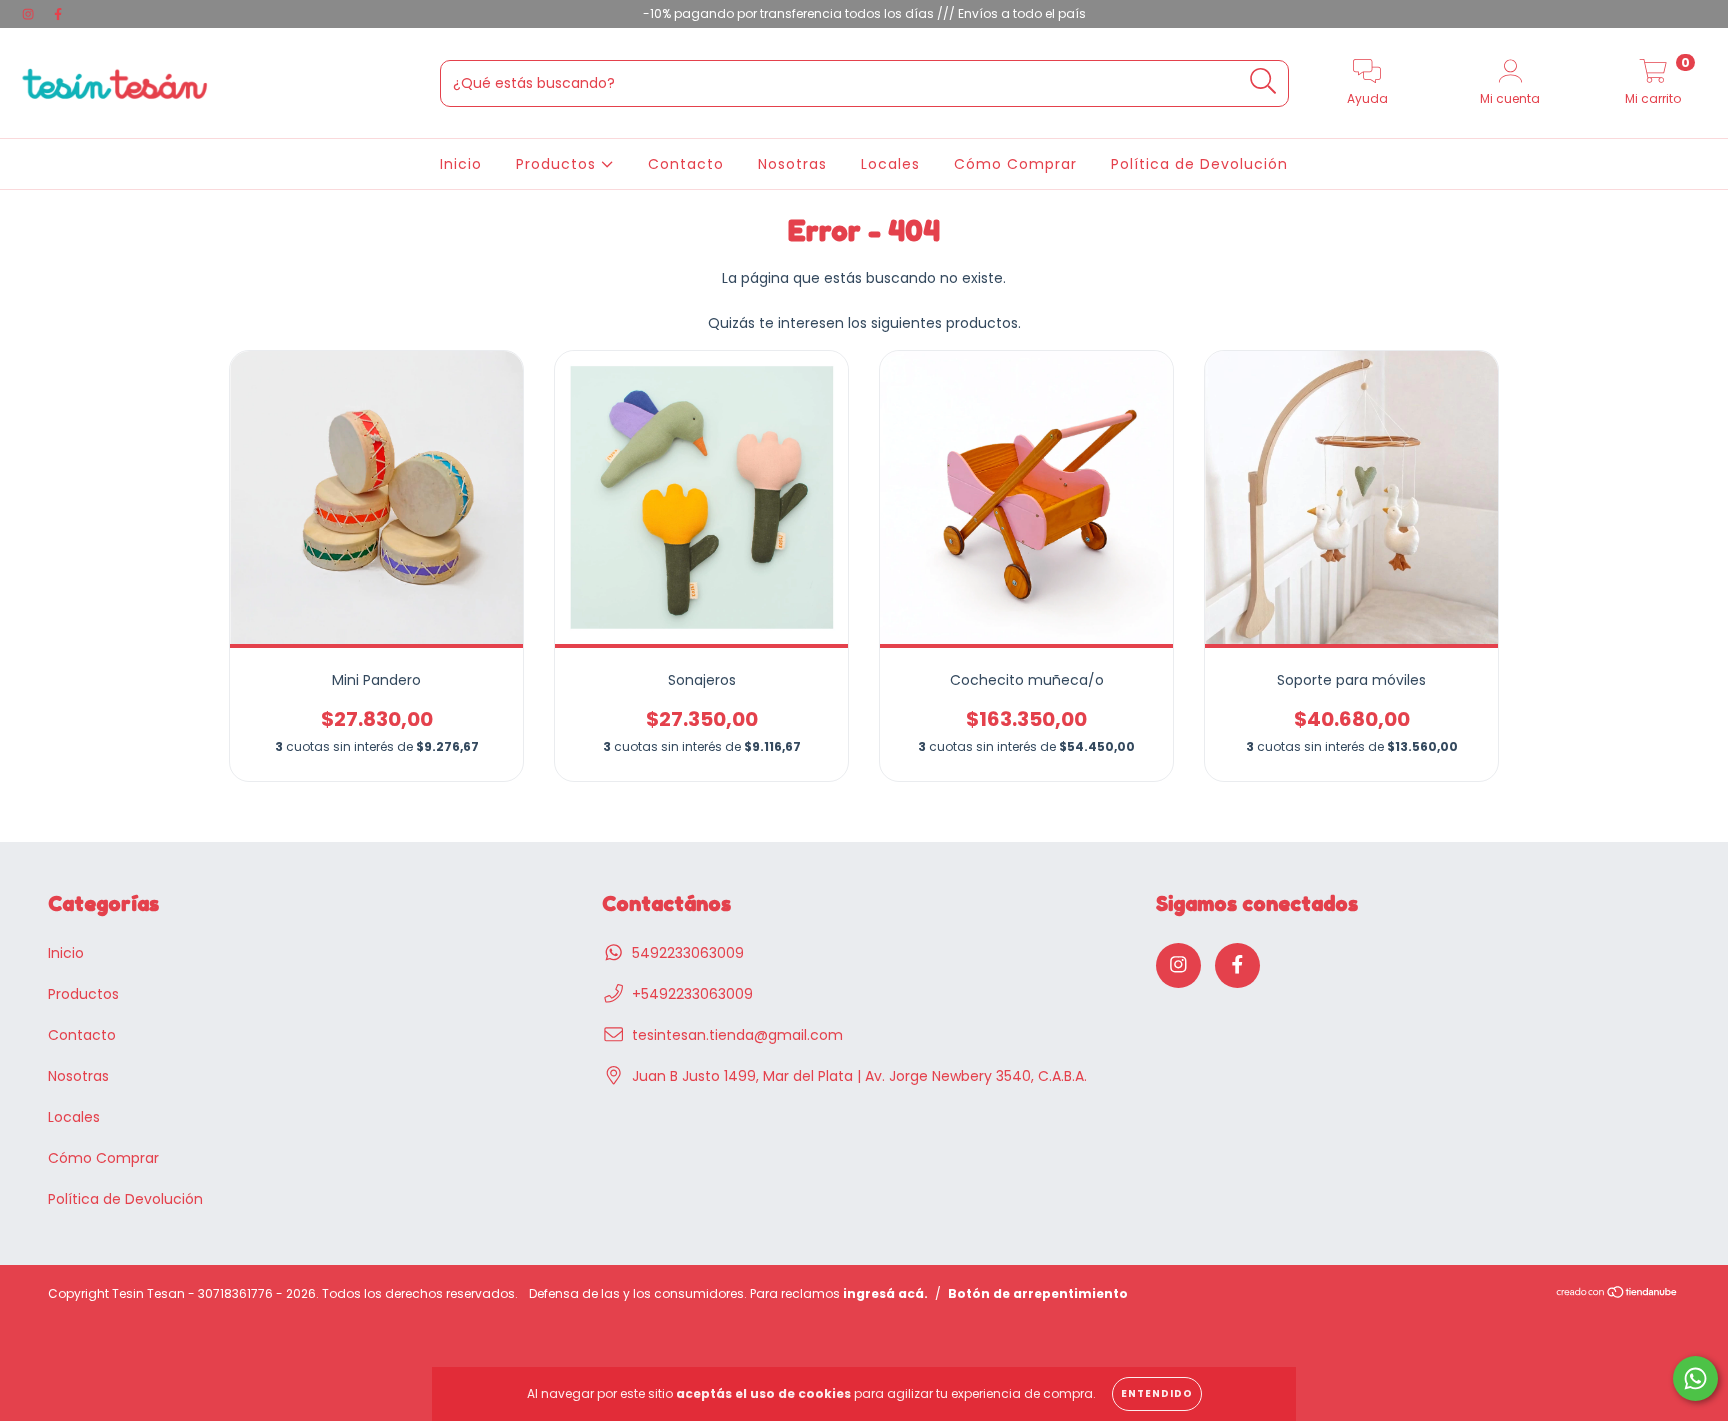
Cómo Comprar (1015, 164)
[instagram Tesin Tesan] (30, 14)
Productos (558, 164)
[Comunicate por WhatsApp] (1695, 1378)
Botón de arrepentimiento (1038, 1293)
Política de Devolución (1199, 164)
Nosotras (792, 164)
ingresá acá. (885, 1293)
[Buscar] (1263, 81)
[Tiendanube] (1617, 1293)
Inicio (461, 164)
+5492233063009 (692, 994)
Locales (890, 164)
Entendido (1157, 1393)
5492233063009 (688, 953)
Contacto (686, 164)
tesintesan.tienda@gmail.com (737, 1035)
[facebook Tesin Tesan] (58, 14)
